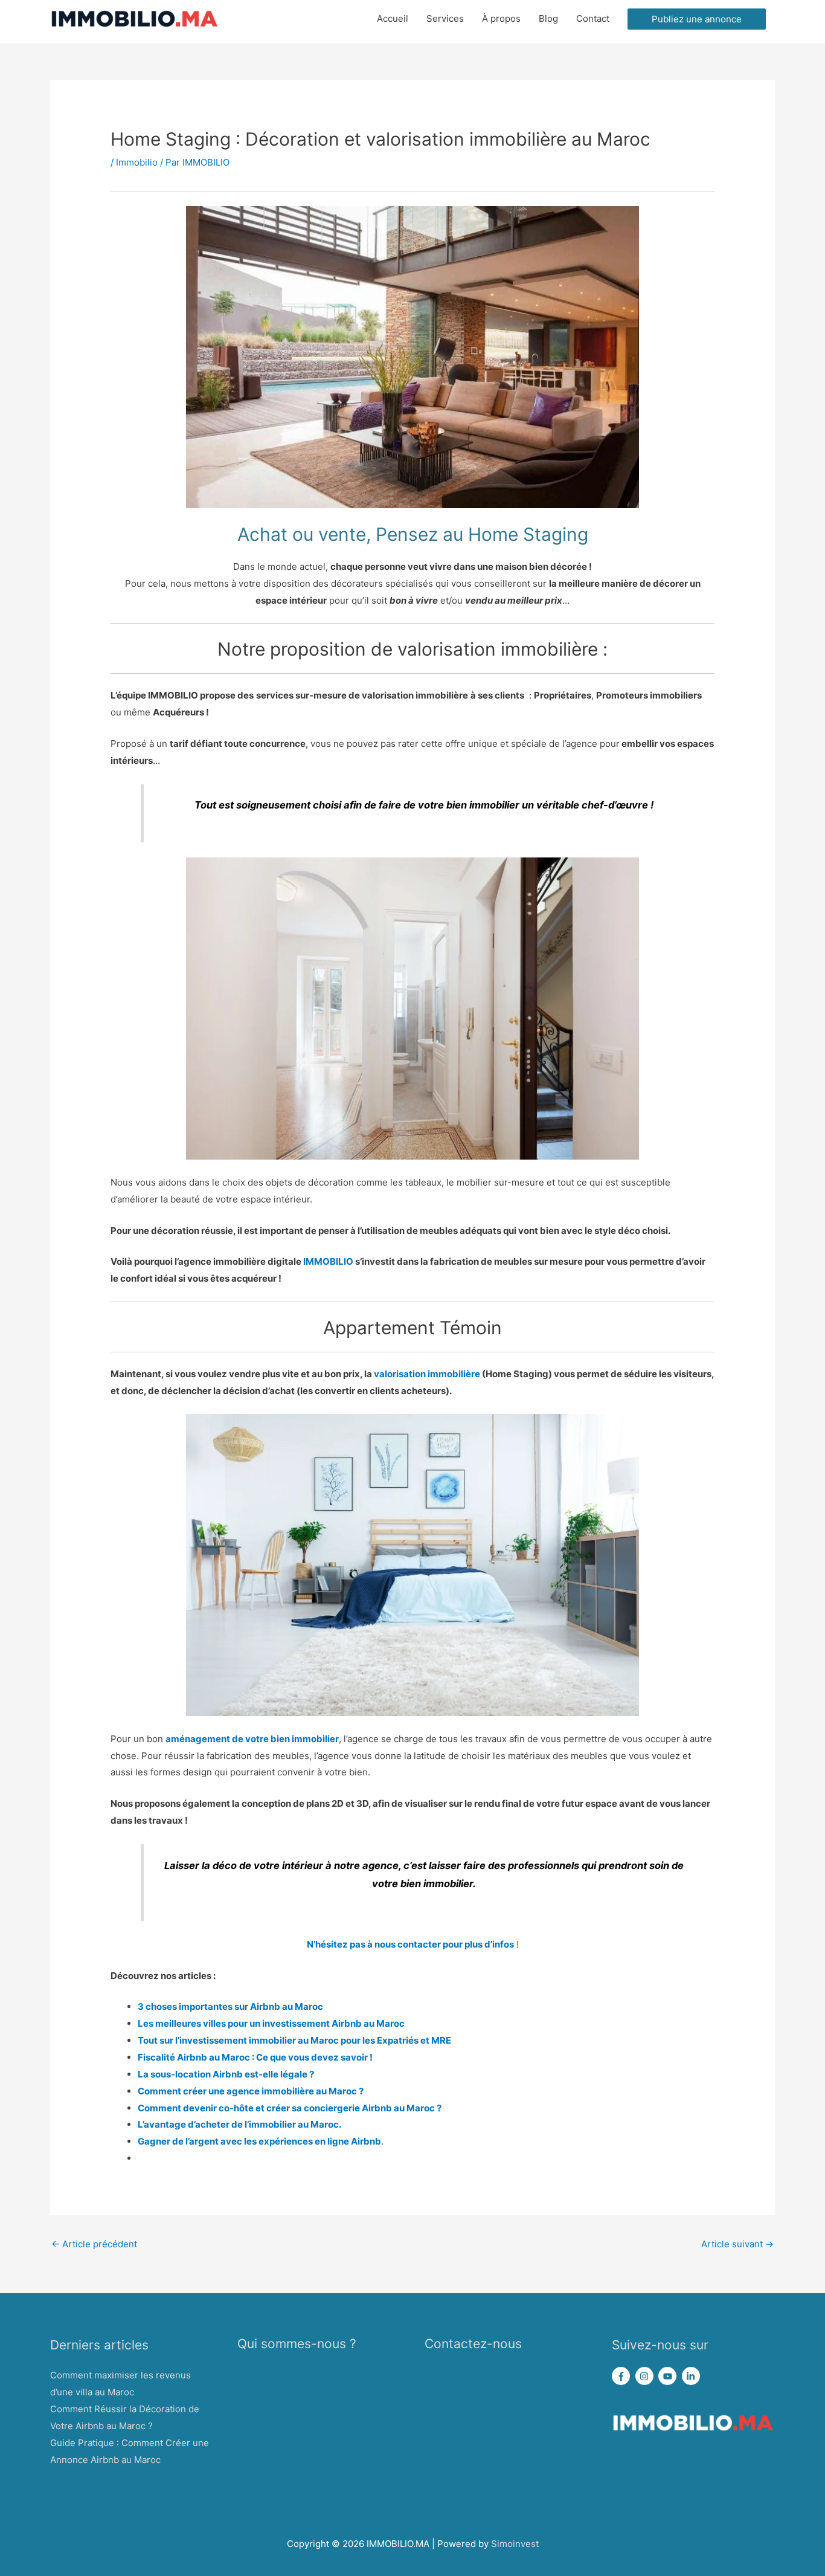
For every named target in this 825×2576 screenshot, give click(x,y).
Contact (593, 18)
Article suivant (737, 2244)
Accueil (393, 18)
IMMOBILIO (328, 1261)
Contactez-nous (473, 2344)
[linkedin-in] (692, 2376)
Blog (548, 18)
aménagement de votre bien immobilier (252, 1739)
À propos (501, 18)
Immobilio (137, 162)
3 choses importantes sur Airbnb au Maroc (230, 2006)
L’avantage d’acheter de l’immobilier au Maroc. (239, 2124)
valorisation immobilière (427, 1374)
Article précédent (94, 2244)
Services (445, 18)
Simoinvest (515, 2544)
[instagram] (646, 2376)
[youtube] (669, 2376)
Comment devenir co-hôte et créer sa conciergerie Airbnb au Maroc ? (290, 2108)
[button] (697, 19)
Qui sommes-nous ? (297, 2344)
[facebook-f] (622, 2376)
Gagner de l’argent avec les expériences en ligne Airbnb (259, 2141)
